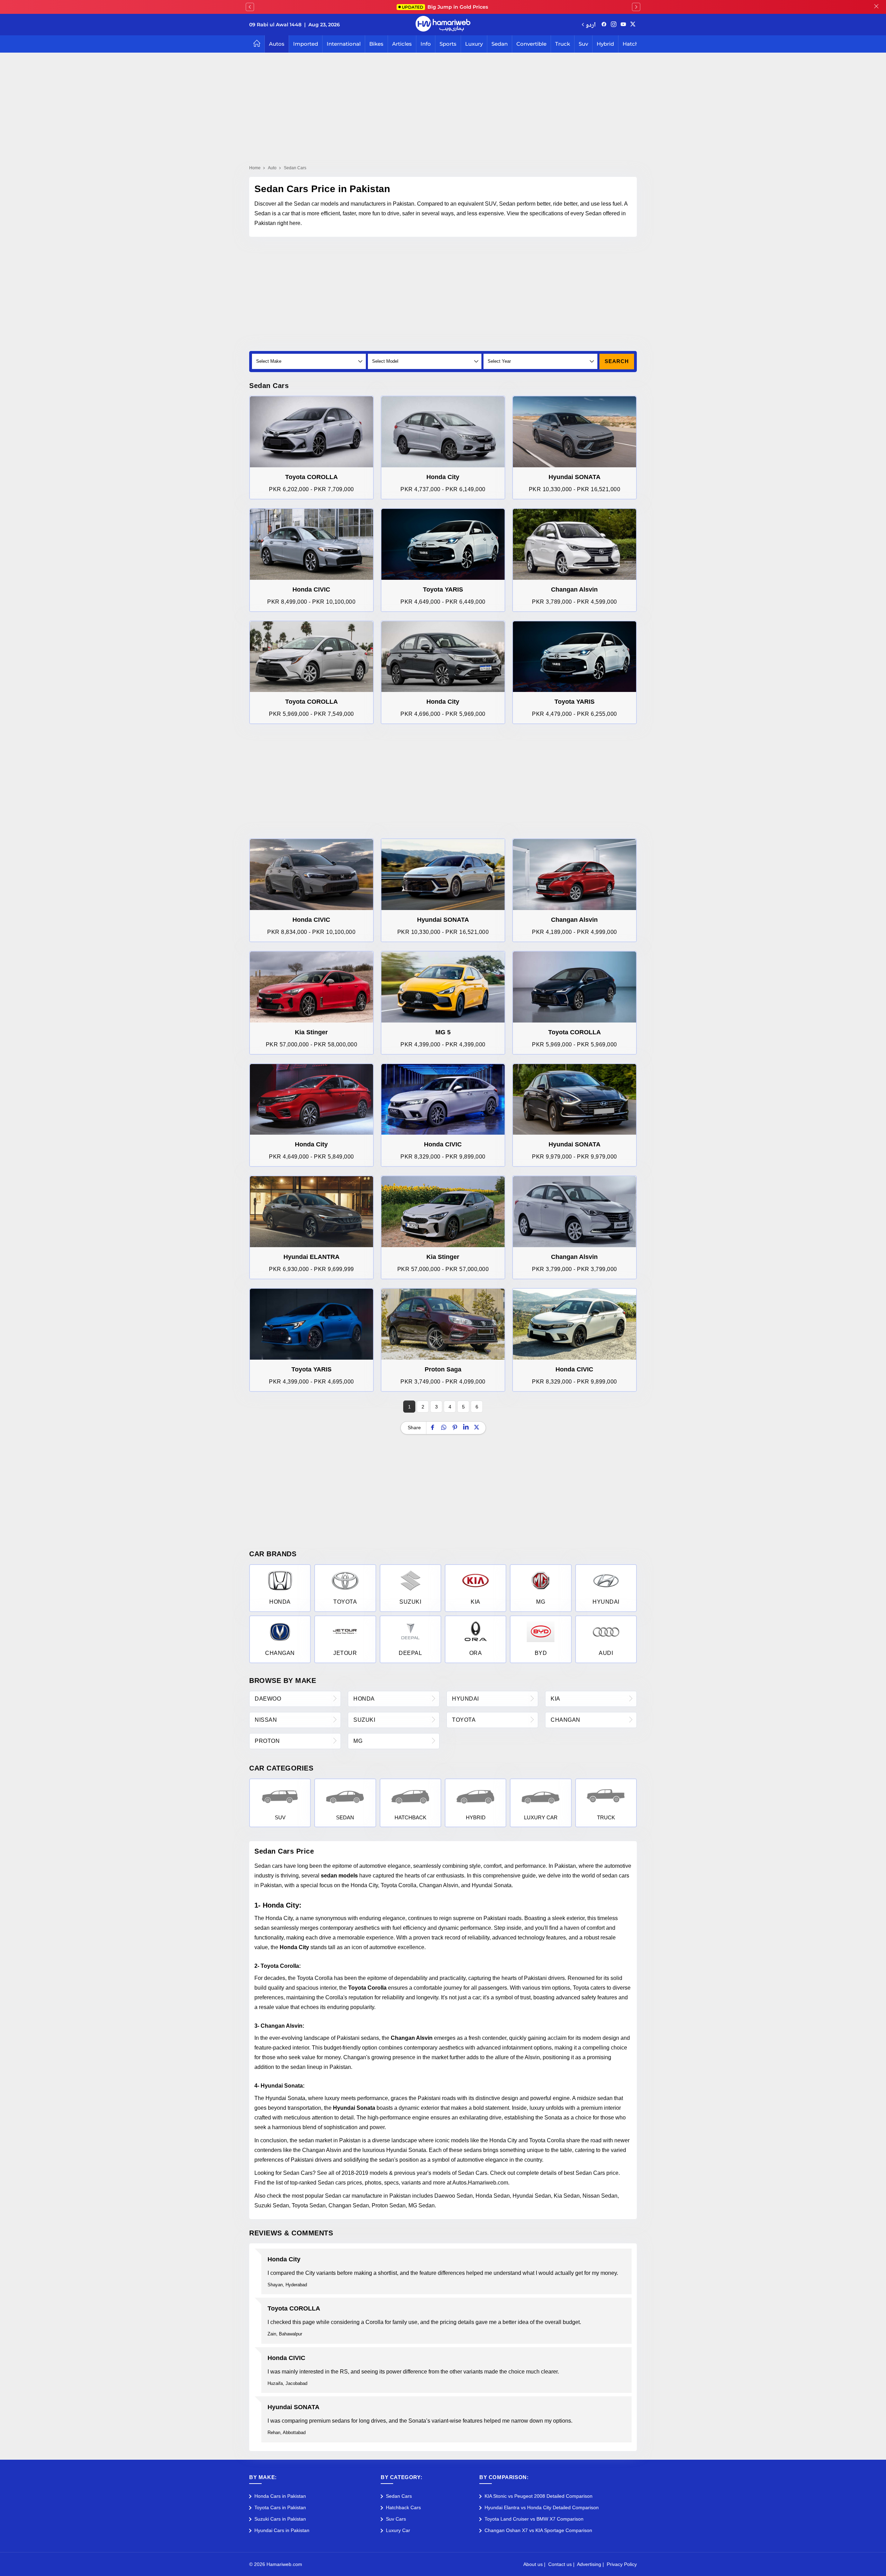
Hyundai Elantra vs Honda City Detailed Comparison (542, 2507)
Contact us (560, 2564)
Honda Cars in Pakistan (280, 2496)
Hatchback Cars (403, 2507)
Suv (583, 44)
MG (358, 1741)
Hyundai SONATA (293, 2407)
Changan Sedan (349, 2205)
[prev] (250, 7)
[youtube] (623, 25)
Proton (267, 1741)
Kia (555, 1699)
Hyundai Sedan (532, 2196)
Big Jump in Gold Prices (446, 7)
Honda (364, 1699)
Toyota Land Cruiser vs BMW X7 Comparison (534, 2519)
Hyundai (465, 1699)
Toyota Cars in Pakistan (280, 2507)
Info (426, 44)
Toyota (464, 1720)
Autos (277, 44)
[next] (636, 7)
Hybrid (605, 44)
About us (533, 2564)
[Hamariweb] (443, 25)
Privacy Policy (622, 2564)
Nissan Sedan (600, 2196)
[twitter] (633, 25)
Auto (272, 168)
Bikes (376, 44)
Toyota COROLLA (294, 2308)
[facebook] (604, 25)
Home (255, 168)
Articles (402, 44)
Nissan (266, 1720)
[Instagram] (614, 25)
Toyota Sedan (309, 2205)
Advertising (589, 2564)
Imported (306, 44)
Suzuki (364, 1720)
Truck (563, 44)
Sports (448, 44)
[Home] (257, 44)
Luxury (474, 44)
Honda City (284, 2259)
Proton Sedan (389, 2205)
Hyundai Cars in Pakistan (282, 2530)
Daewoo (268, 1699)
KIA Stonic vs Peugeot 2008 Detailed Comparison (539, 2496)
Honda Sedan (493, 2196)
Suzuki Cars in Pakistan (280, 2519)
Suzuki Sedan (272, 2205)
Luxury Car (398, 2530)
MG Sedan (422, 2205)
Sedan (500, 44)
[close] (876, 7)
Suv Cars (396, 2519)
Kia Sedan (567, 2196)
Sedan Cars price (597, 2173)
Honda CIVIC (286, 2358)
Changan (566, 1720)
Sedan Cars (399, 2496)
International (344, 44)
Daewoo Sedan (454, 2196)
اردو (591, 24)
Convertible (531, 44)
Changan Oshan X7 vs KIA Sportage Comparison (538, 2530)
